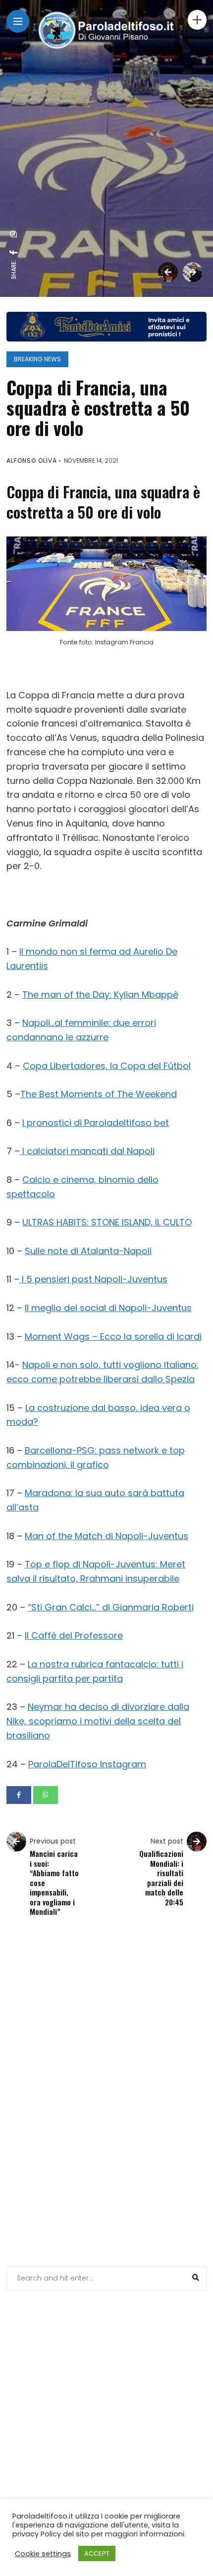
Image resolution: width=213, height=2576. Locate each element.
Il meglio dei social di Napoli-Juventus (108, 1308)
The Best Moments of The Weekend (99, 1094)
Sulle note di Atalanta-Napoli (88, 1251)
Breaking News (37, 359)
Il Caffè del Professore (74, 1635)
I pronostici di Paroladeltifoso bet (96, 1123)
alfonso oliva (32, 461)
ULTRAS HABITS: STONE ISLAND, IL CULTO (107, 1222)
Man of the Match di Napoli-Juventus (106, 1536)
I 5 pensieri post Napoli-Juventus (93, 1279)
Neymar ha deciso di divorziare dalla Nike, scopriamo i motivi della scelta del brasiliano (98, 1721)
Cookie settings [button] (43, 2554)
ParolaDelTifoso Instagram (87, 1764)
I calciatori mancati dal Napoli (87, 1151)
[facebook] (14, 252)
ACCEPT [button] (97, 2553)
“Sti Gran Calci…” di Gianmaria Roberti (111, 1607)
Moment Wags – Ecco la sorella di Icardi (113, 1337)
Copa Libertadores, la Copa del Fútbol (107, 1066)
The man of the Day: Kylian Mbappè (100, 995)
